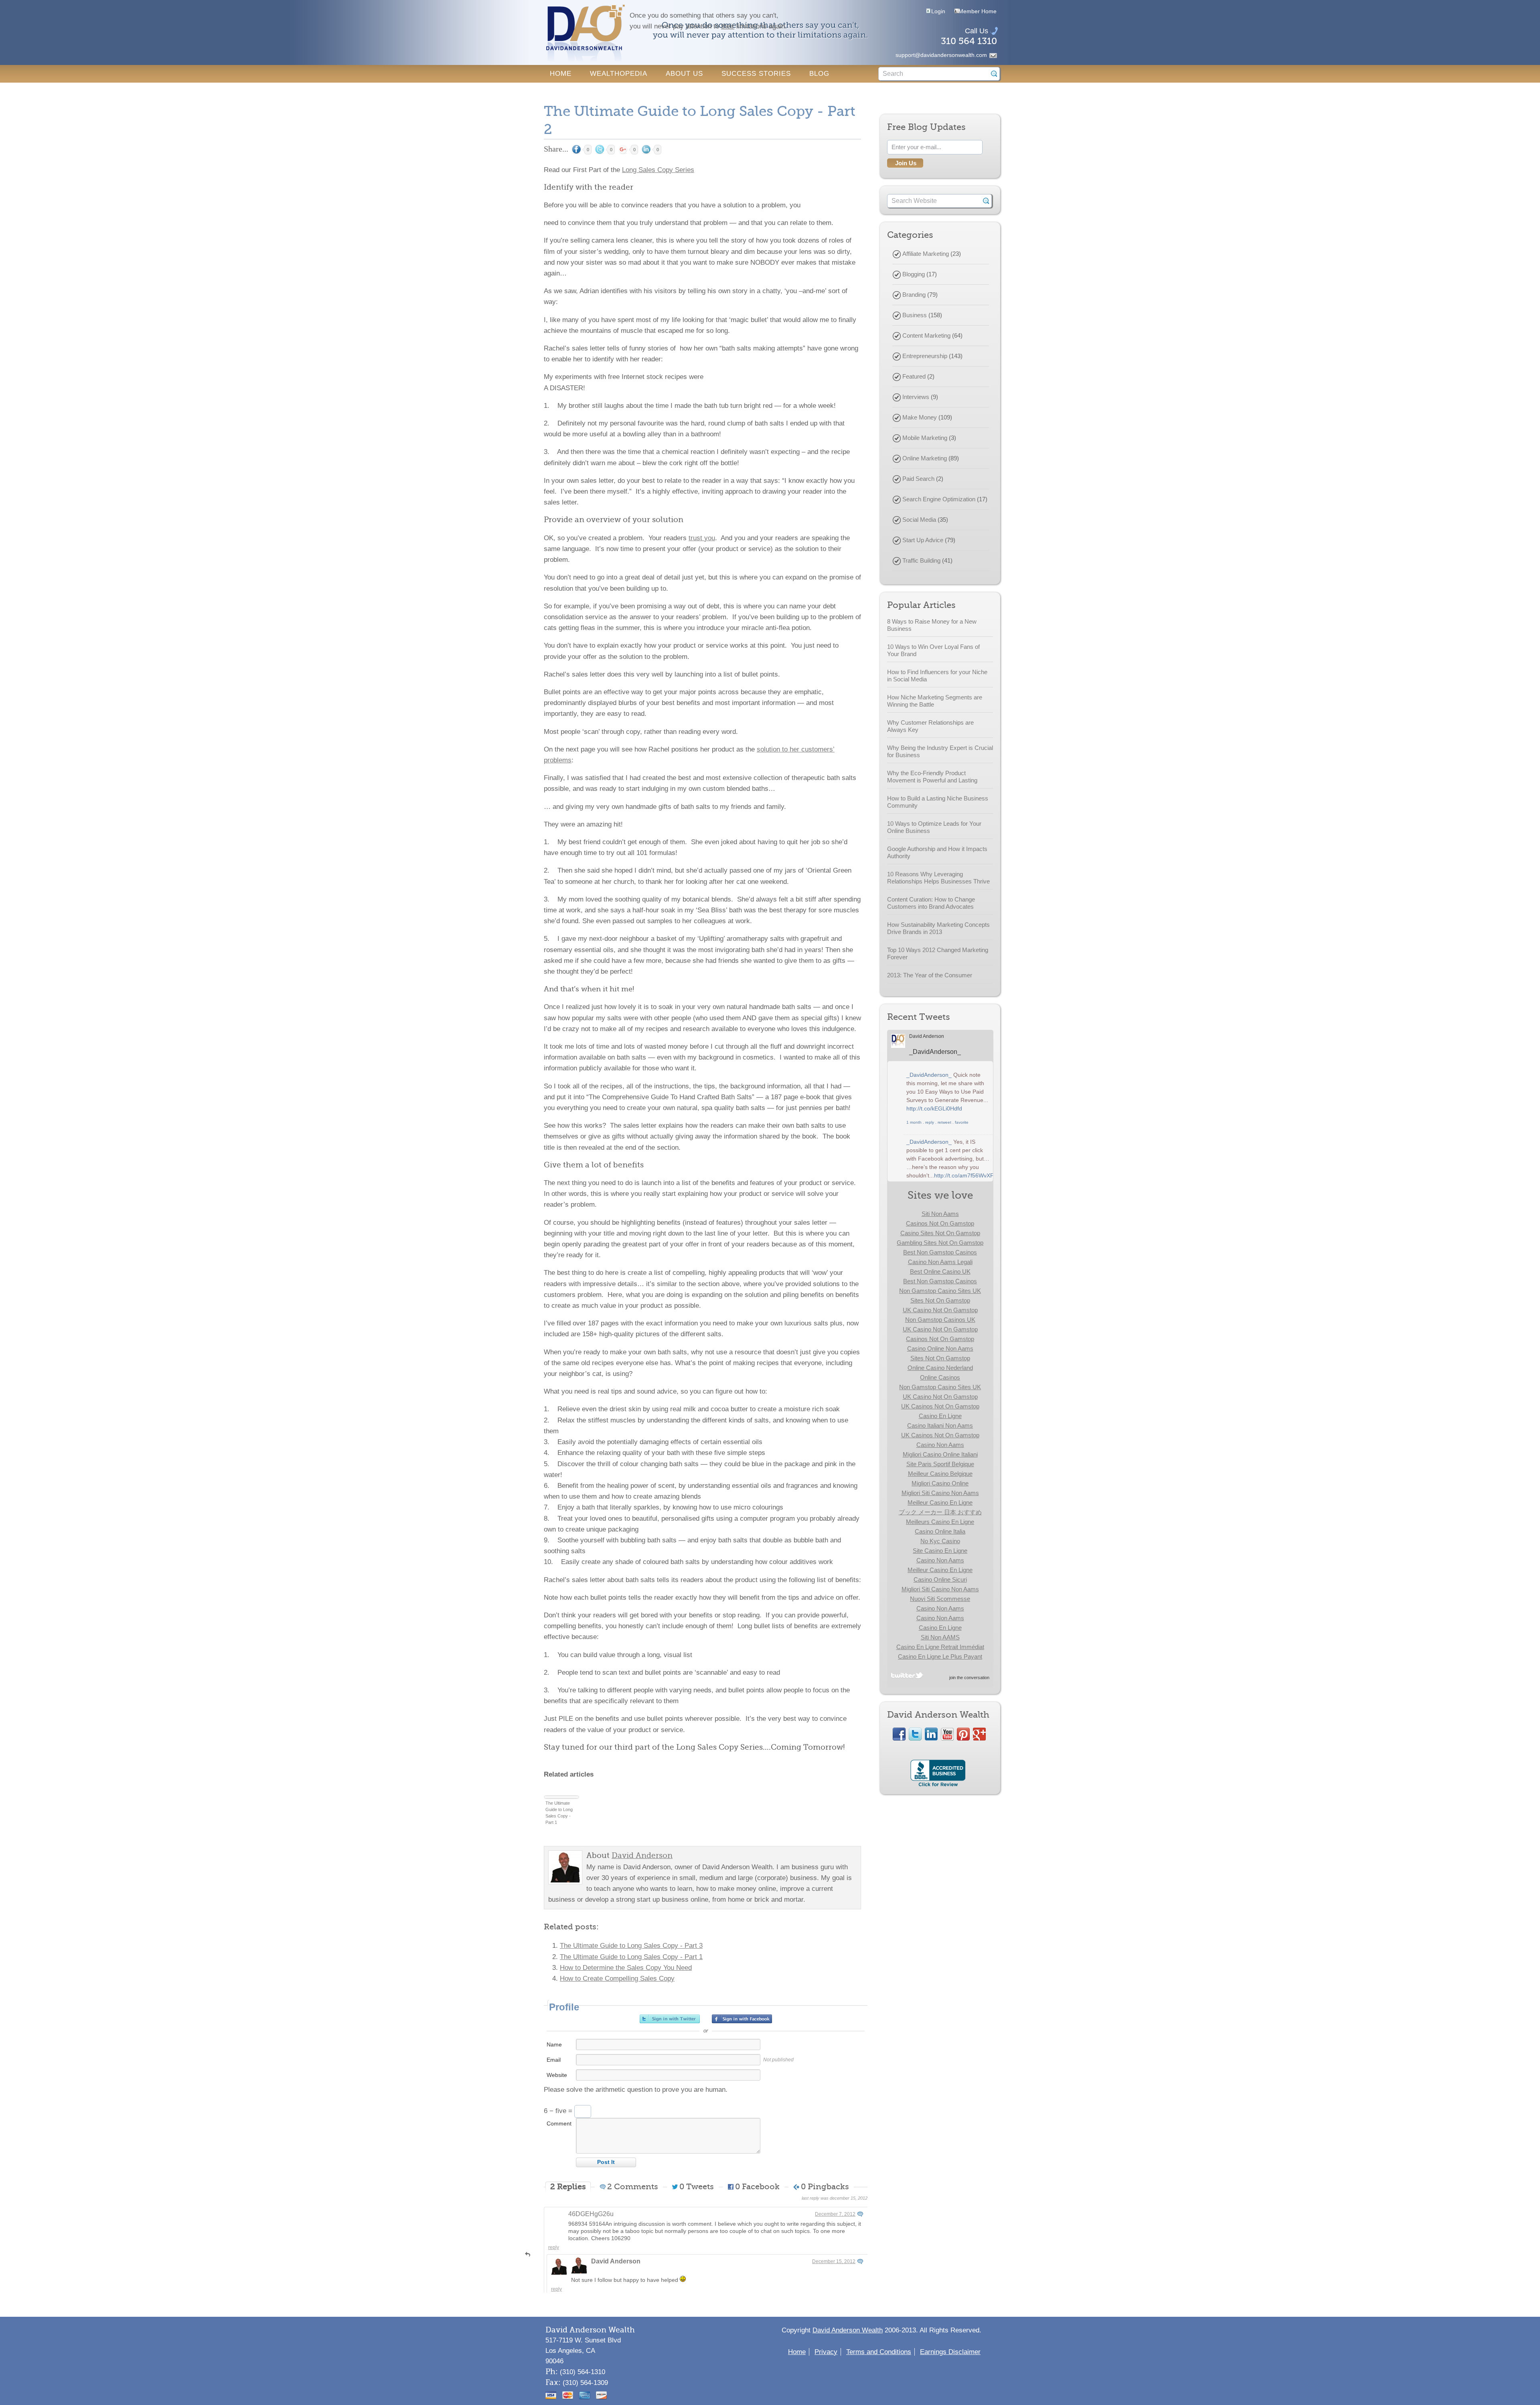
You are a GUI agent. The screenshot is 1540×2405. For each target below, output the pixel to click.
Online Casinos (940, 1377)
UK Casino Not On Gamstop (940, 1310)
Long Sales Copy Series (658, 170)
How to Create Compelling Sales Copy (617, 1979)
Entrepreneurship (925, 356)
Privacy (826, 2352)
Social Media (919, 520)
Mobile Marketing (925, 438)
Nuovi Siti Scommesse (940, 1599)
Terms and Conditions (879, 2352)
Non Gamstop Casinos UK (940, 1320)
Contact (567, 91)
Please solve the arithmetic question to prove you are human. (636, 2090)
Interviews (916, 397)
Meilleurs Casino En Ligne (940, 1522)
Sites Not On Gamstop (940, 1300)
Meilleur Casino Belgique (940, 1474)
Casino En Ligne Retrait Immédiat (940, 1647)
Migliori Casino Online (940, 1483)
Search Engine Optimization (939, 499)
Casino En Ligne (940, 1416)
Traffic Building (921, 560)
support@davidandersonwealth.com (941, 55)
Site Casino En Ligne (940, 1551)
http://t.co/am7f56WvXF (964, 1175)
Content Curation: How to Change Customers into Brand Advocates (931, 903)
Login (938, 11)
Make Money (920, 417)
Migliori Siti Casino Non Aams (940, 1493)
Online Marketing (925, 458)
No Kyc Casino (940, 1541)
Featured (914, 376)
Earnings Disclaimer (950, 2352)
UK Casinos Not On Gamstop (940, 1406)
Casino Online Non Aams (940, 1348)
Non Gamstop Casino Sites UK (940, 1291)
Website (557, 2075)
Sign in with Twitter (670, 2019)
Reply (554, 2247)
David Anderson (616, 2261)
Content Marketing (926, 335)
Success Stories (756, 74)
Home (561, 74)
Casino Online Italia (940, 1531)
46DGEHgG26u (591, 2214)
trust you (702, 538)
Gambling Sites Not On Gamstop (940, 1243)
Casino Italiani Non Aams (940, 1425)
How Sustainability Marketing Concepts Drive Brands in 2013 (938, 928)
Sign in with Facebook (742, 2019)
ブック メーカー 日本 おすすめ (940, 1512)
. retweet (943, 1122)
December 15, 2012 (834, 2261)
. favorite (960, 1122)
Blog (819, 74)
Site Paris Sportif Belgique (940, 1464)
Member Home (978, 11)
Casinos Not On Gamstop (940, 1223)
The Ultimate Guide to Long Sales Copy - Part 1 (559, 1813)
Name (554, 2044)
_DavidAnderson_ (935, 1052)
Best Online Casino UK (940, 1271)
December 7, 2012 (835, 2214)
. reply (928, 1122)
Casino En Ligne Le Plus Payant (940, 1656)
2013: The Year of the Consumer (930, 975)
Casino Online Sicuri (940, 1579)
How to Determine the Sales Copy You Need (626, 1968)
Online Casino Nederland (940, 1368)
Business (915, 315)
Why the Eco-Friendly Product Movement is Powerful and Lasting (932, 777)
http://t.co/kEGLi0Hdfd (934, 1108)
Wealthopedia (619, 74)
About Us (684, 74)
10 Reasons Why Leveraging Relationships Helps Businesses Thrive (938, 878)
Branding (914, 295)
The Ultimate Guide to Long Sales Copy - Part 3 (631, 1946)
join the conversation (969, 1678)
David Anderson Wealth (848, 2330)
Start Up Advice (923, 540)
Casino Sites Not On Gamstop (940, 1233)
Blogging (914, 274)
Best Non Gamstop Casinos (940, 1252)
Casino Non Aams (940, 1445)
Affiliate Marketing (926, 254)
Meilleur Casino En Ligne (940, 1502)
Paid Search (918, 479)
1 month (914, 1122)
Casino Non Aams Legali (940, 1262)
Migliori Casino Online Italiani (940, 1454)
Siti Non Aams (940, 1214)
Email (554, 2060)
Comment (559, 2123)
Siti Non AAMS (940, 1637)
